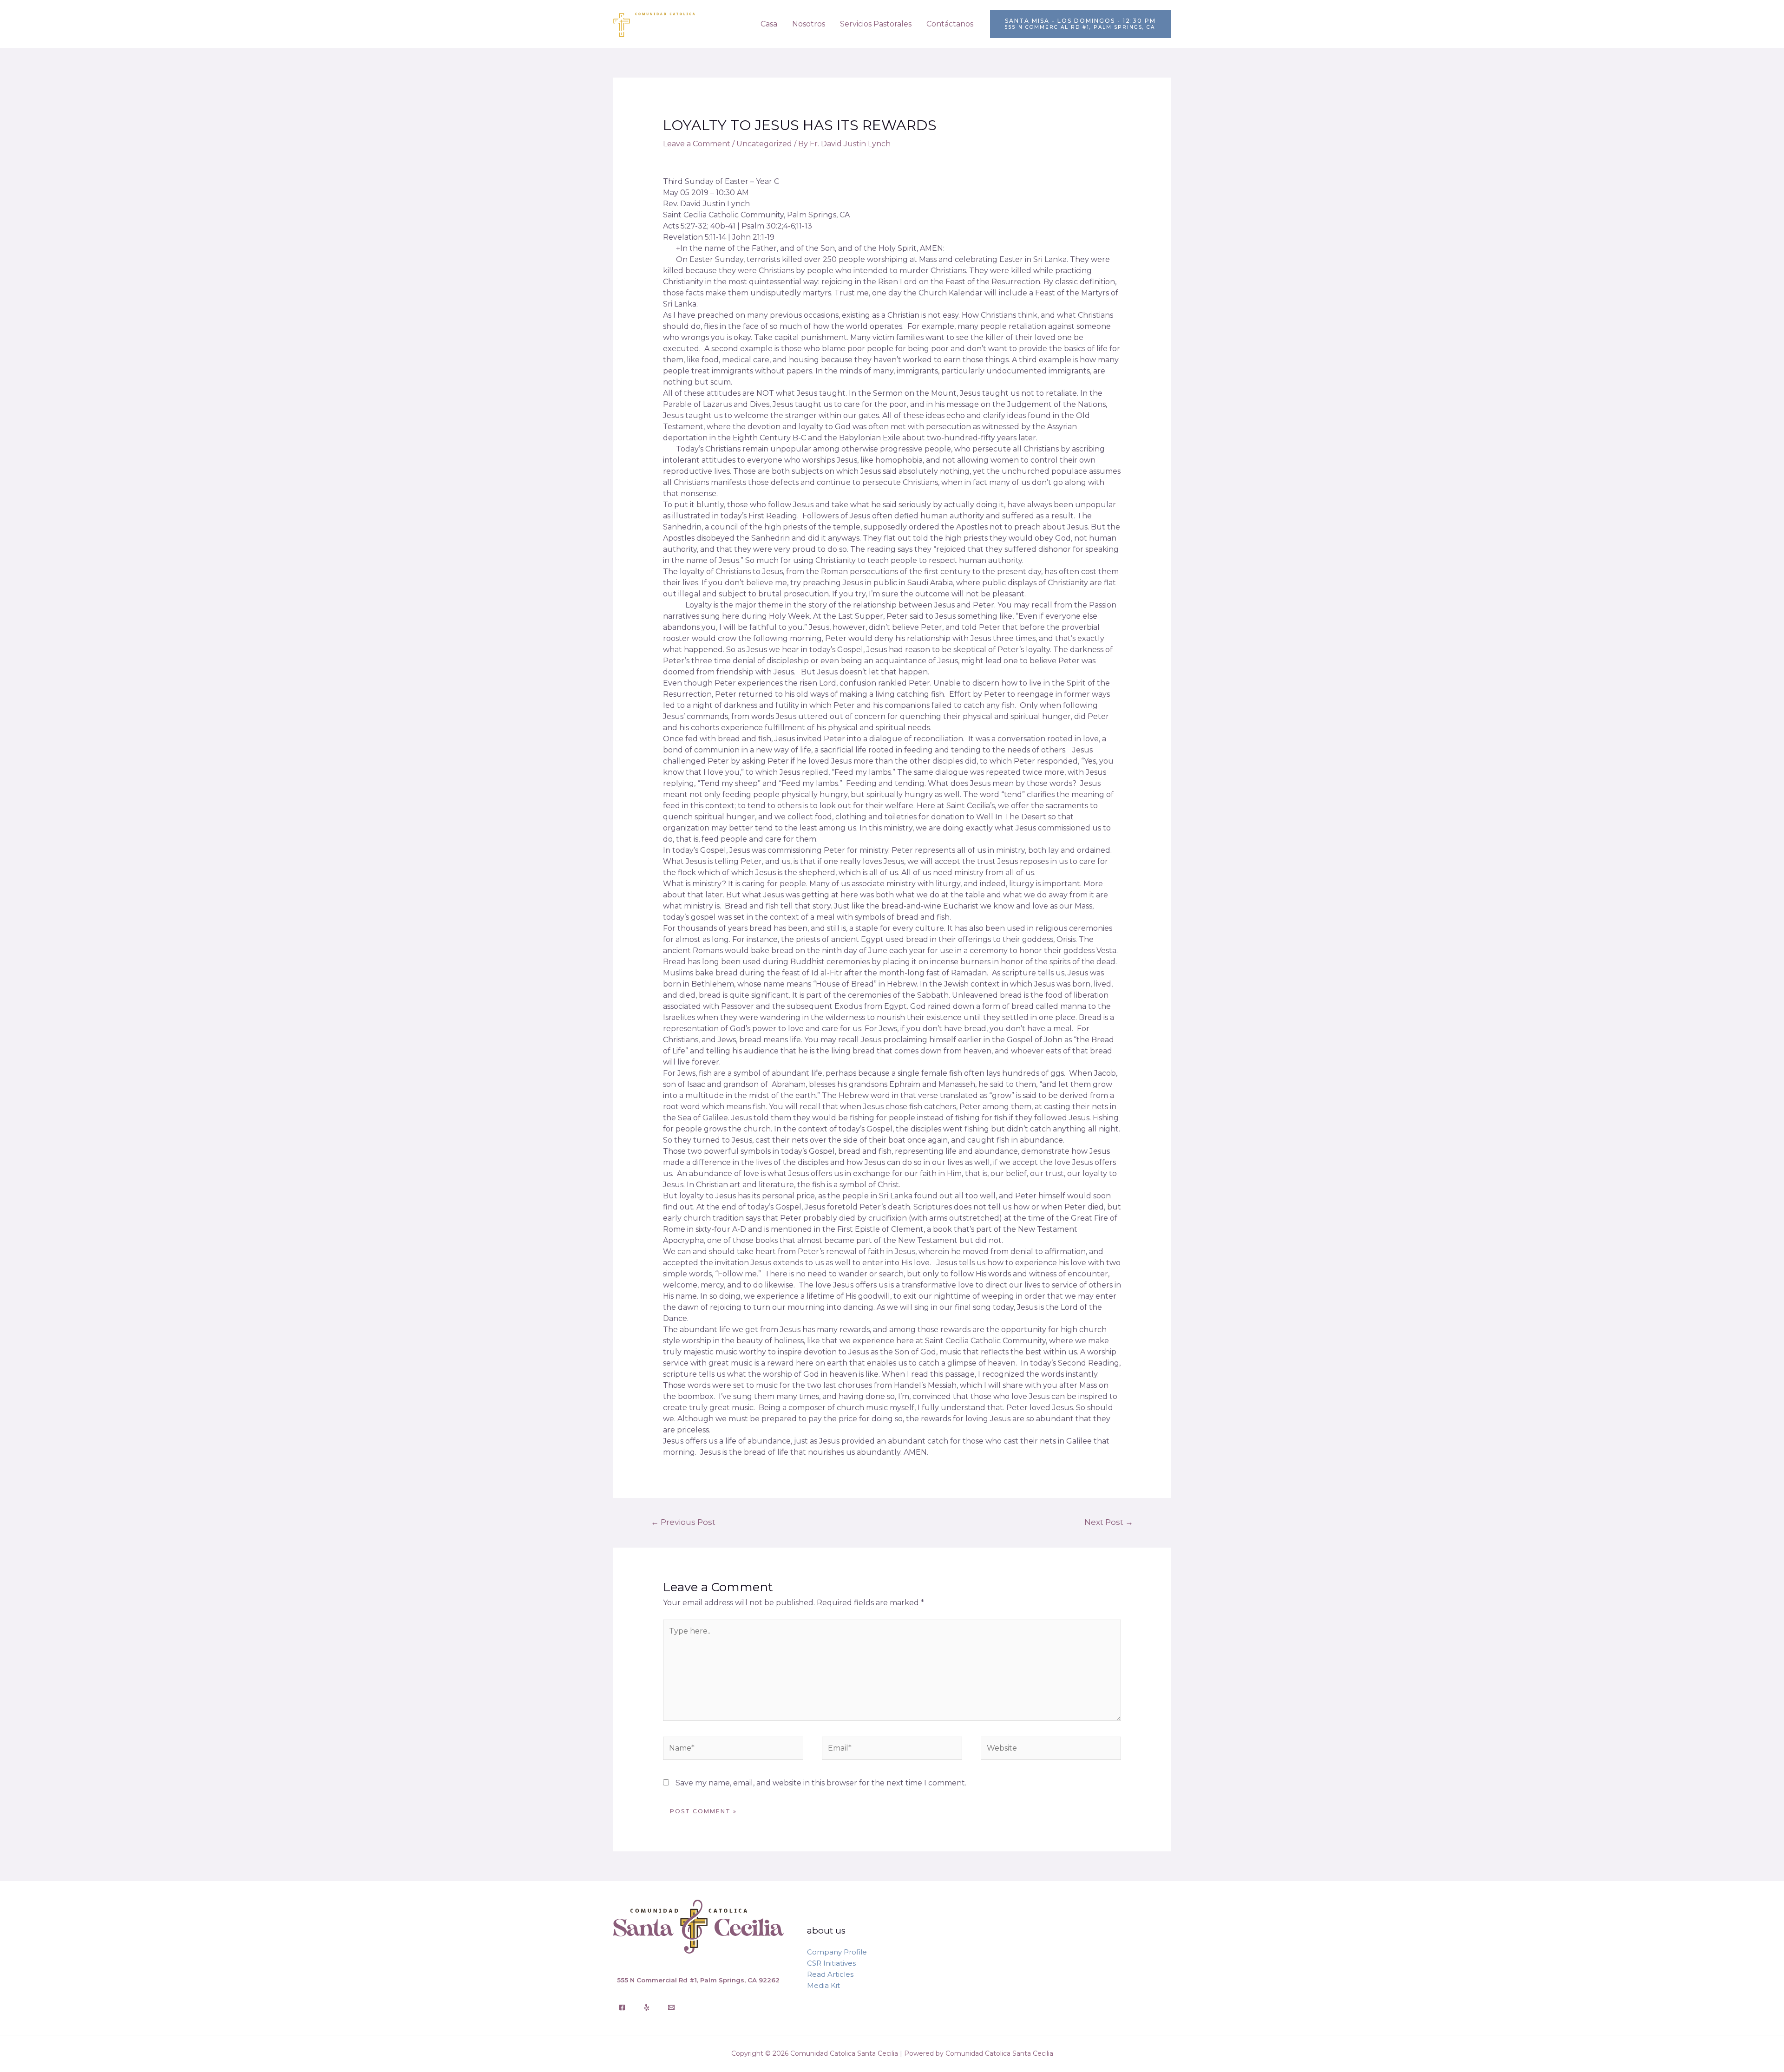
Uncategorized (764, 144)
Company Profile (837, 1952)
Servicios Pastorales (876, 24)
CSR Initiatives (831, 1963)
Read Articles (830, 1974)
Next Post (1109, 1522)
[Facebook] (622, 2007)
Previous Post (683, 1522)
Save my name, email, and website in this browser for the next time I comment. (821, 1783)
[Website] (1051, 1750)
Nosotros (809, 24)
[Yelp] (647, 2007)
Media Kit (823, 1985)
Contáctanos (950, 24)
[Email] (671, 2007)
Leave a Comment (697, 144)
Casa (769, 24)
